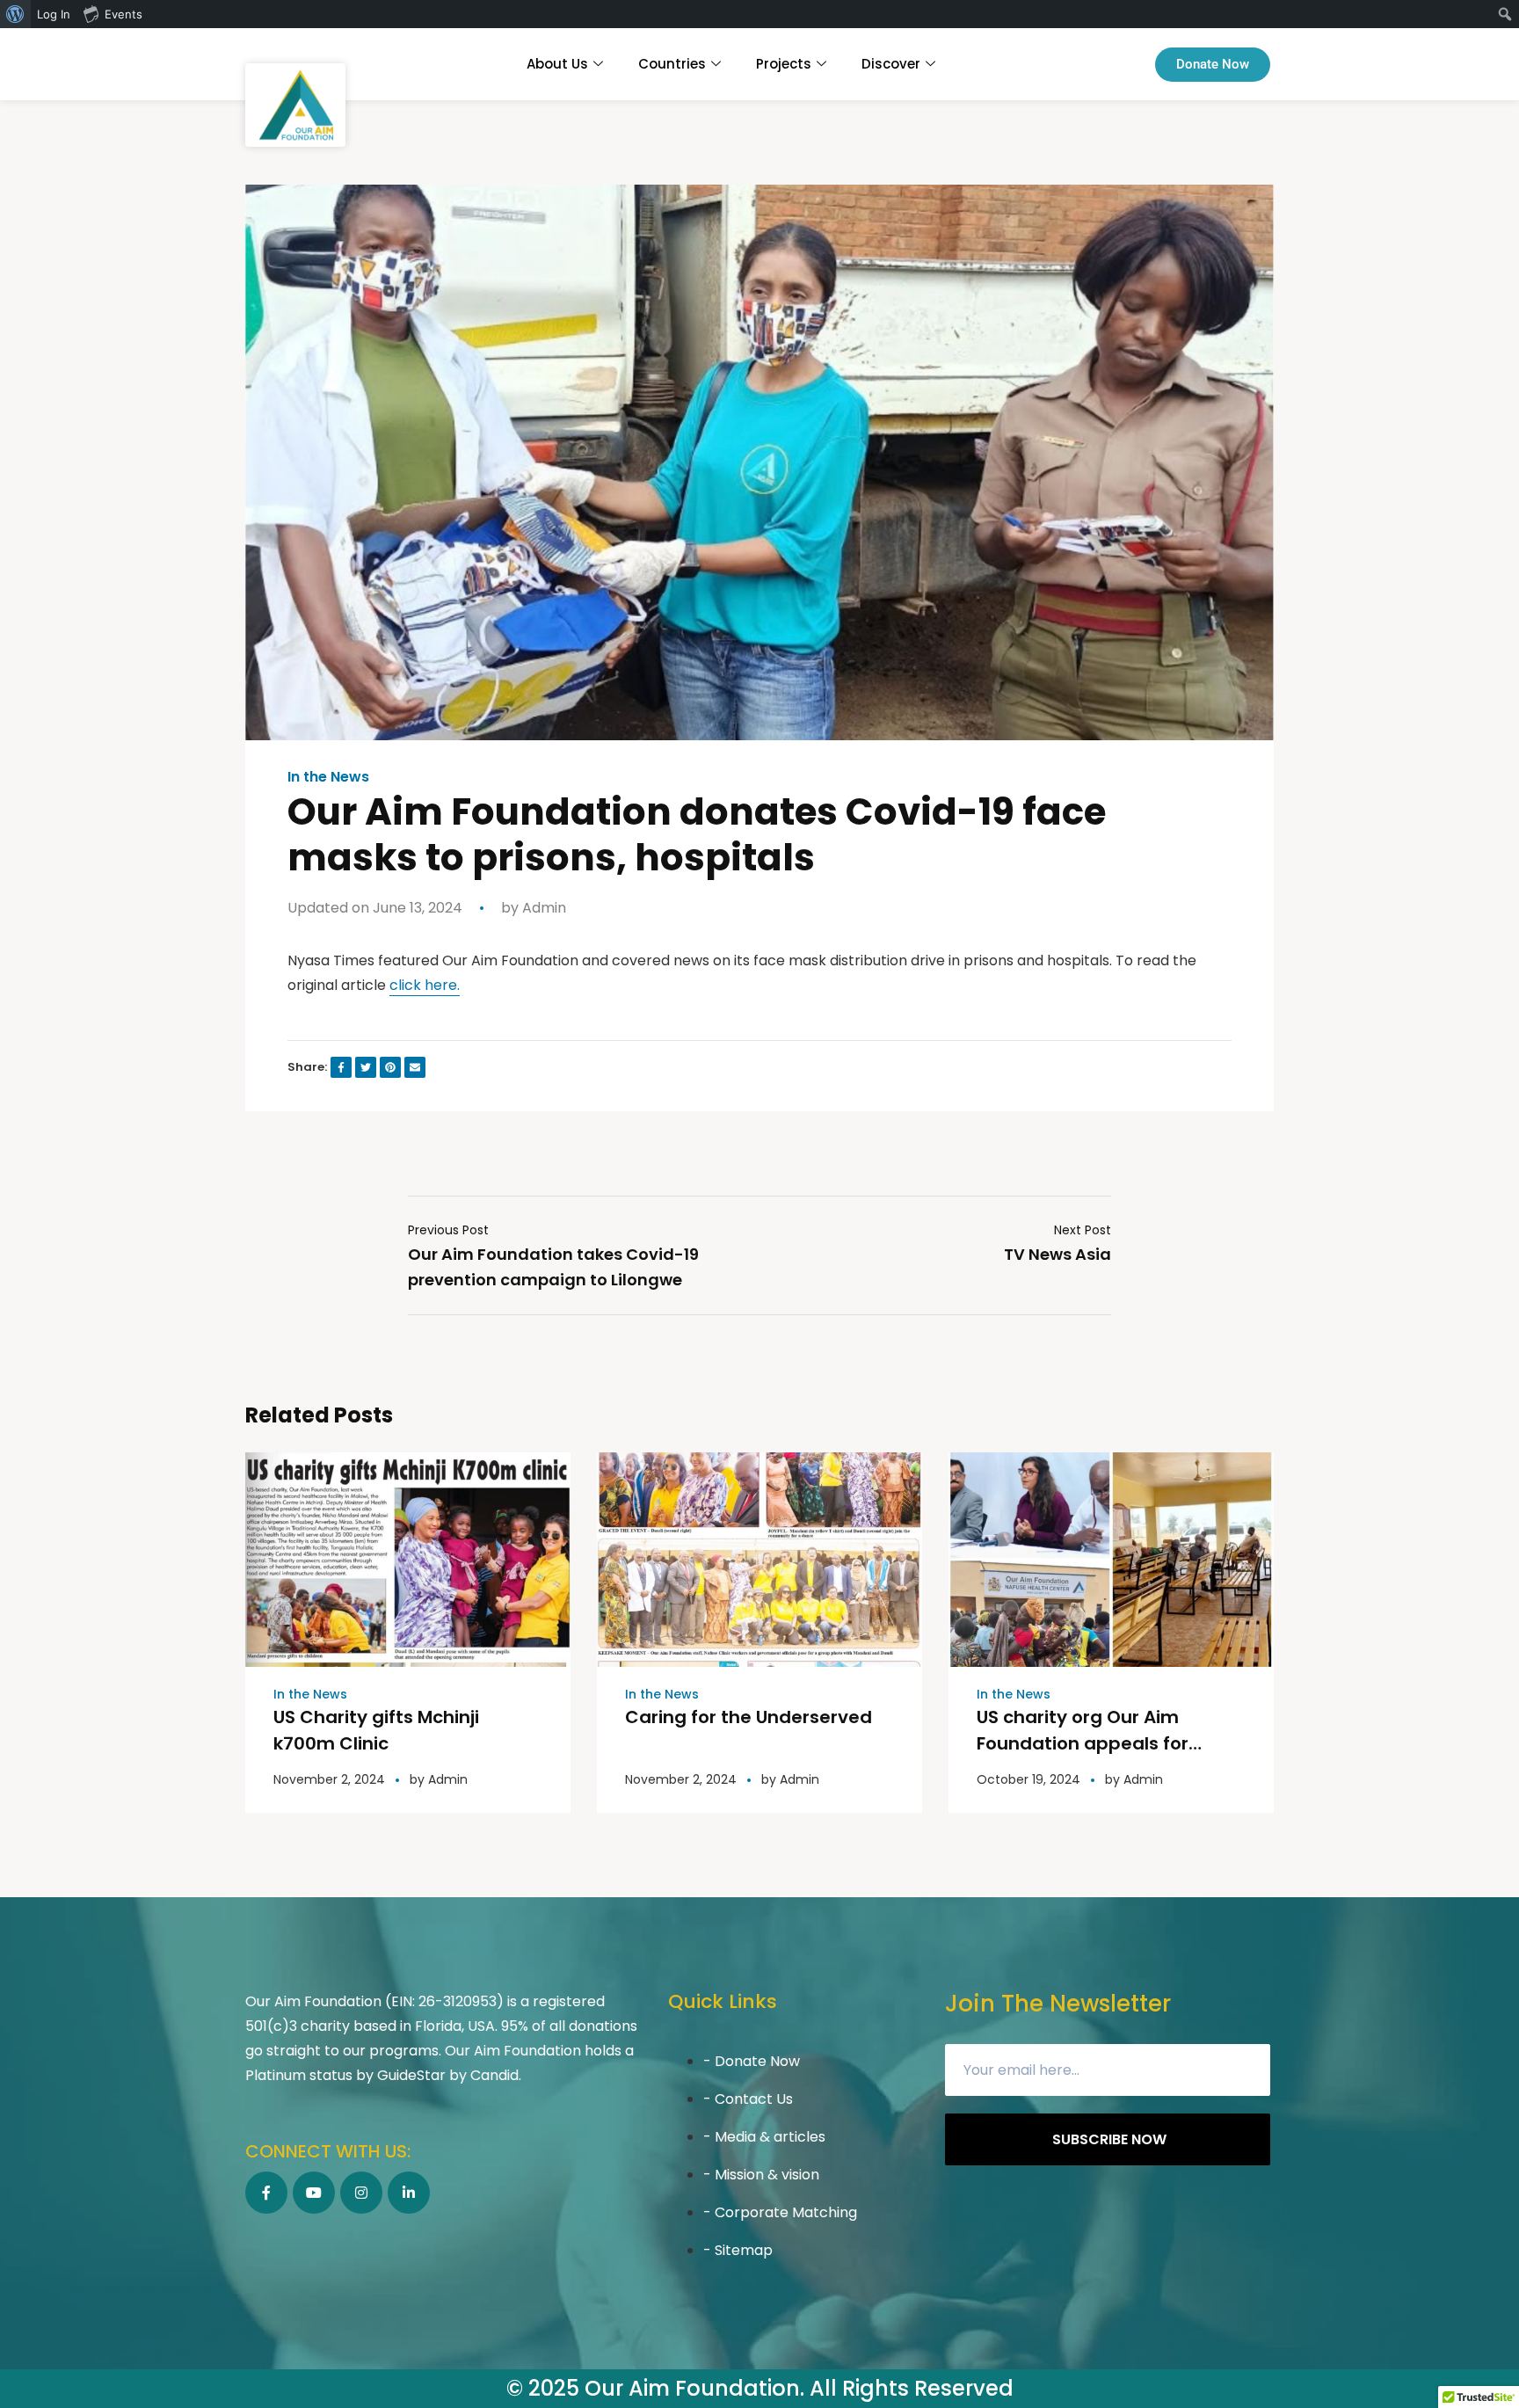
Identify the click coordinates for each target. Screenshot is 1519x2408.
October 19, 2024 (1028, 1779)
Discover (891, 64)
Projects (784, 64)
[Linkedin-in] (409, 2193)
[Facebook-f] (266, 2193)
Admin (544, 908)
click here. (425, 985)
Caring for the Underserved (749, 1717)
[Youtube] (314, 2193)
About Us (557, 64)
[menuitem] (15, 14)
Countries (672, 64)
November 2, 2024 (329, 1779)
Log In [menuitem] (54, 14)
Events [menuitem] (124, 14)
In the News (328, 777)
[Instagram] (361, 2193)
